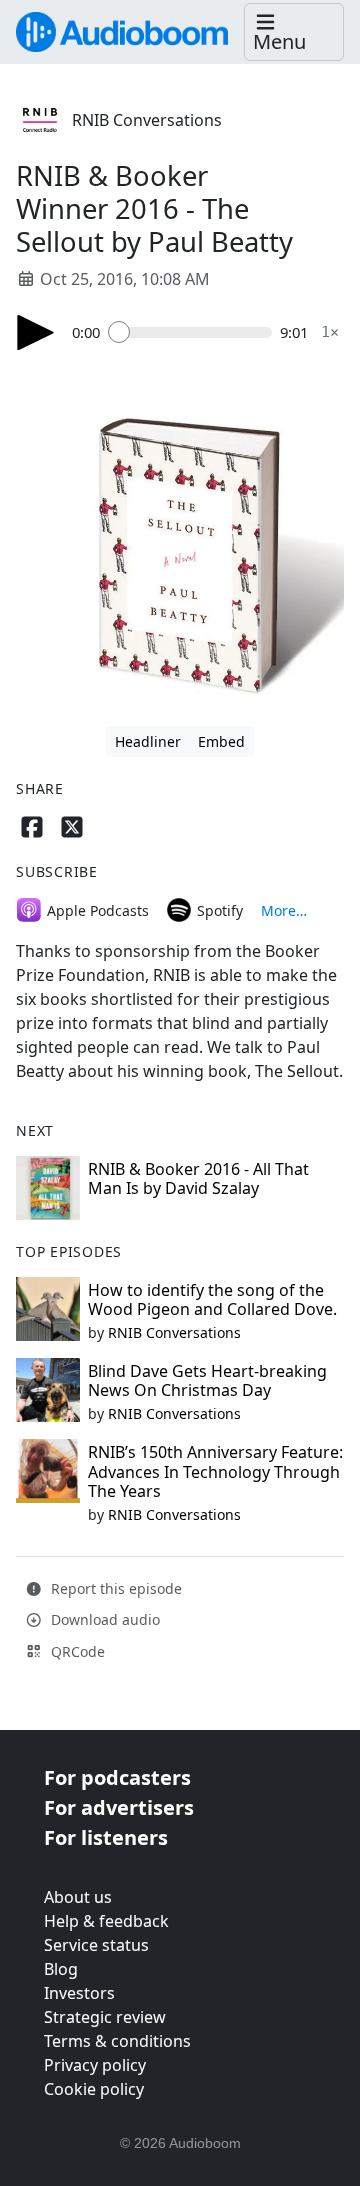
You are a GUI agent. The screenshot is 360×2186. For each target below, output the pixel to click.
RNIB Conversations (147, 120)
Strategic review (105, 2017)
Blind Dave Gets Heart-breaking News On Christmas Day (207, 1380)
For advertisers (119, 1807)
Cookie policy (94, 2089)
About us (78, 1897)
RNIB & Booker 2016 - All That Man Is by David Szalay (198, 1178)
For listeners (106, 1837)
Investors (79, 1993)
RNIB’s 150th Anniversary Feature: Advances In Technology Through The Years (215, 1471)
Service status (96, 1945)
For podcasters (117, 1777)
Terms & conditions (117, 2041)
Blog (61, 1969)
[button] (294, 32)
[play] (36, 332)
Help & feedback (106, 1921)
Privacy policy (95, 2065)
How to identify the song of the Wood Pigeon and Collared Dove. (212, 1299)
